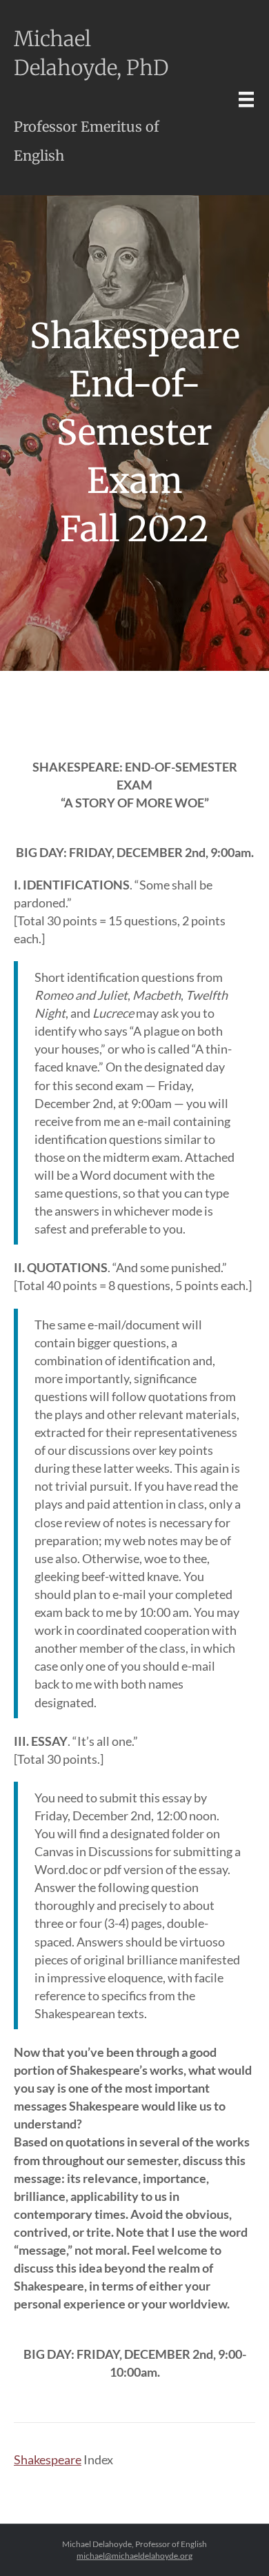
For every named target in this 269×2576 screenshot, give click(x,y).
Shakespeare (48, 2459)
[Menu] (246, 99)
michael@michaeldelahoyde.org (134, 2556)
